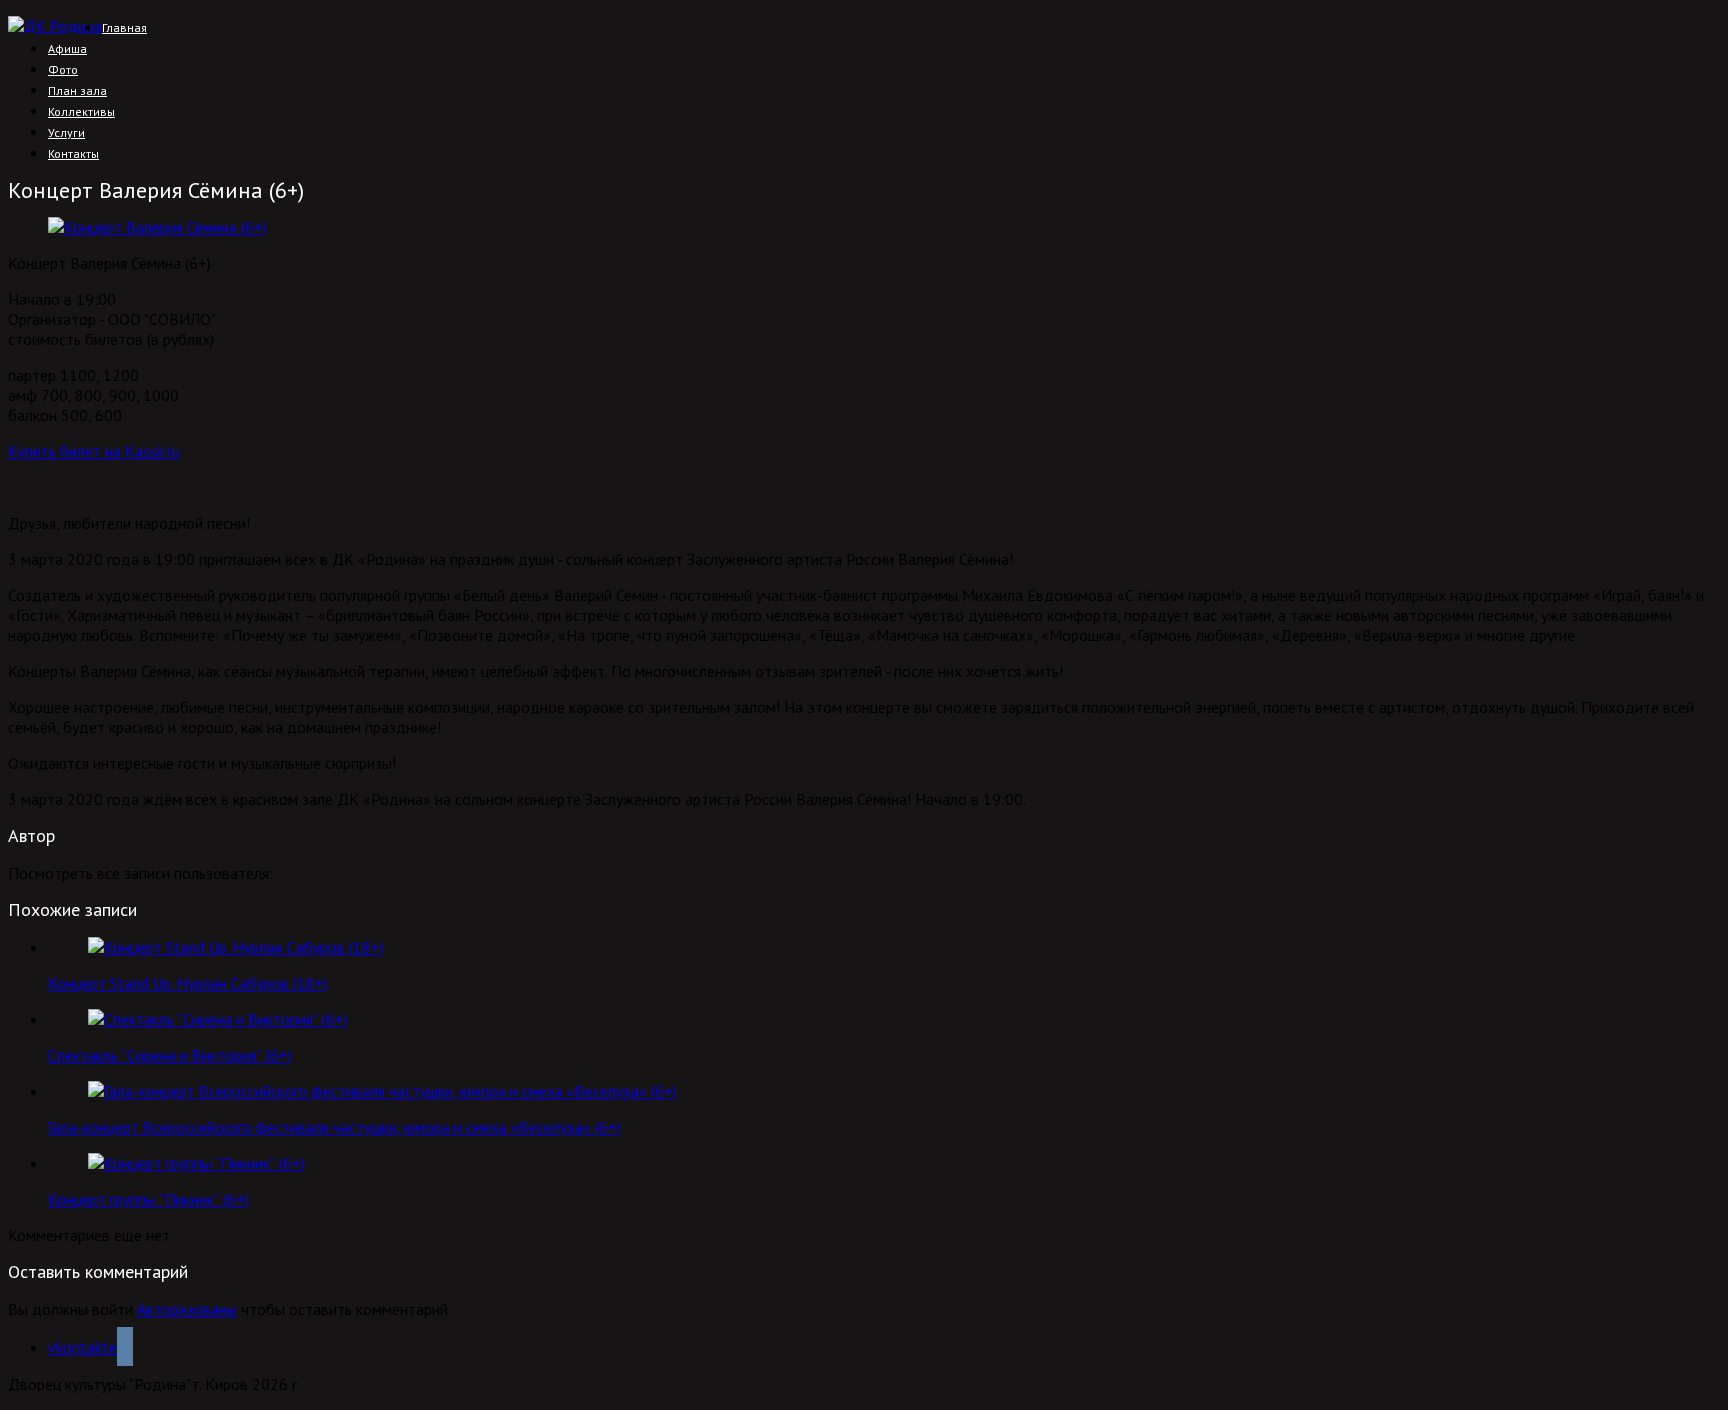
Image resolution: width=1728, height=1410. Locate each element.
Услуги (66, 132)
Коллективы (81, 111)
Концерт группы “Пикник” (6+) (148, 1199)
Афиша (67, 48)
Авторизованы (187, 1309)
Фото (63, 69)
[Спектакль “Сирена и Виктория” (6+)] (218, 1019)
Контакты (73, 153)
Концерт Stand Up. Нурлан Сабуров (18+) (188, 983)
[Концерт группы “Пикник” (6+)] (196, 1163)
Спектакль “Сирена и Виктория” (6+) (170, 1055)
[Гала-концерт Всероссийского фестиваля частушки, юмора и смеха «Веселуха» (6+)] (382, 1091)
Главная (124, 27)
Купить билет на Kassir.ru (94, 451)
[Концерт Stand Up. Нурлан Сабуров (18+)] (236, 947)
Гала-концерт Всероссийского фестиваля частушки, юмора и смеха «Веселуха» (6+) (334, 1127)
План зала (77, 90)
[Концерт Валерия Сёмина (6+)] (157, 227)
